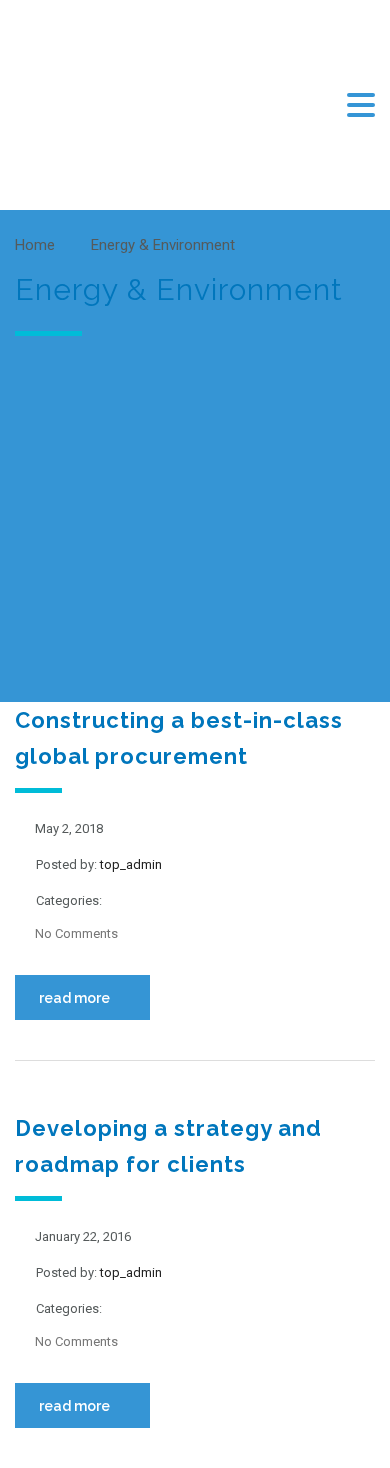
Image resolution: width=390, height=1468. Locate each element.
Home (35, 245)
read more (74, 998)
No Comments (76, 933)
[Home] (115, 104)
